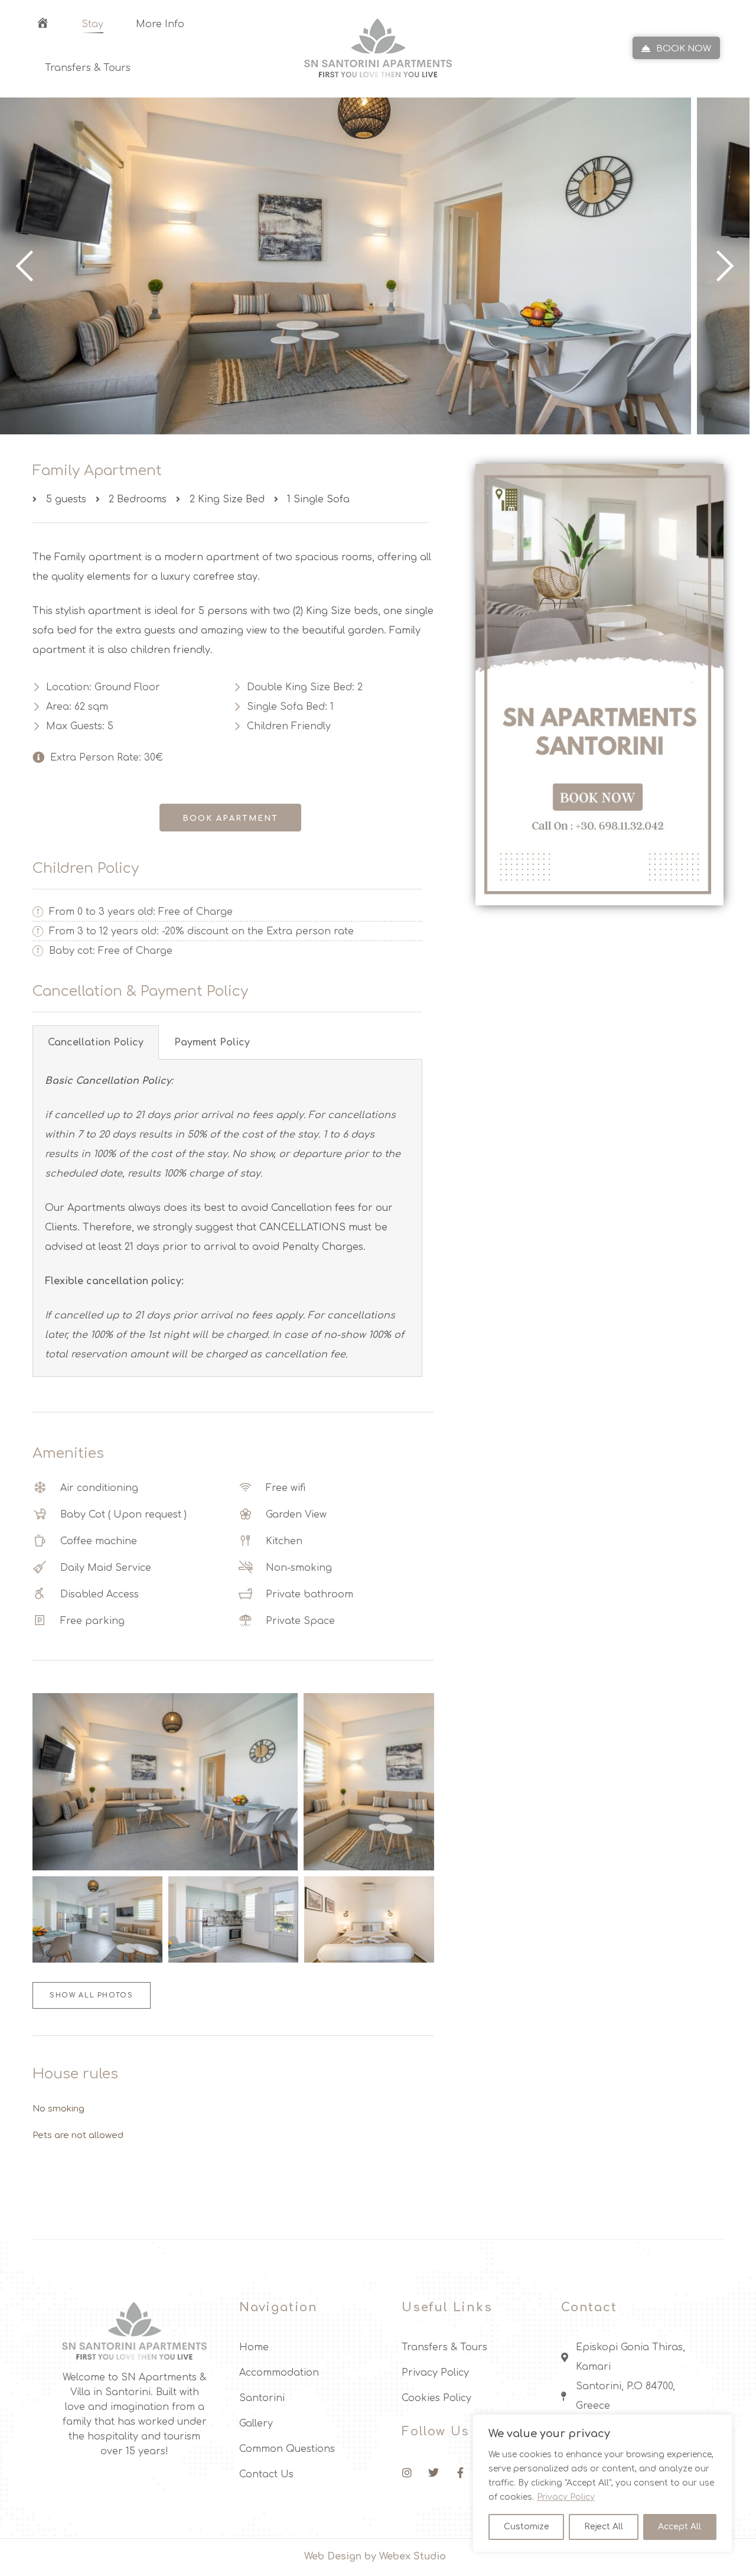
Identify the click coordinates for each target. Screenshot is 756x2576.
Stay (92, 25)
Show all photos (92, 1995)
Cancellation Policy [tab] (96, 1042)
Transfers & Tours (88, 68)
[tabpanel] (227, 1218)
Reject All (604, 2527)
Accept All (680, 2527)
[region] (602, 2483)
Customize (527, 2527)
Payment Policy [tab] (212, 1042)
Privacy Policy (566, 2497)
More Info (160, 25)
